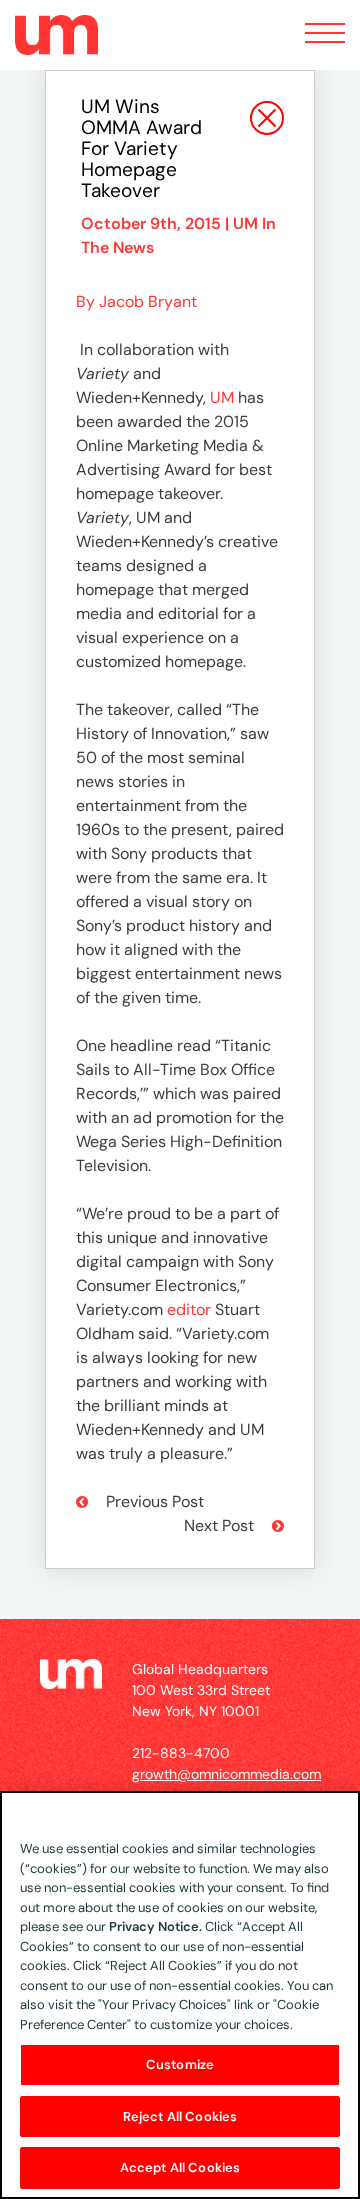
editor (189, 1309)
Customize (180, 2064)
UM (222, 397)
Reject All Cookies (180, 2116)
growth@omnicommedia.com (226, 1774)
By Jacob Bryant (136, 301)
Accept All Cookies (180, 2167)
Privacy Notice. (155, 1926)
